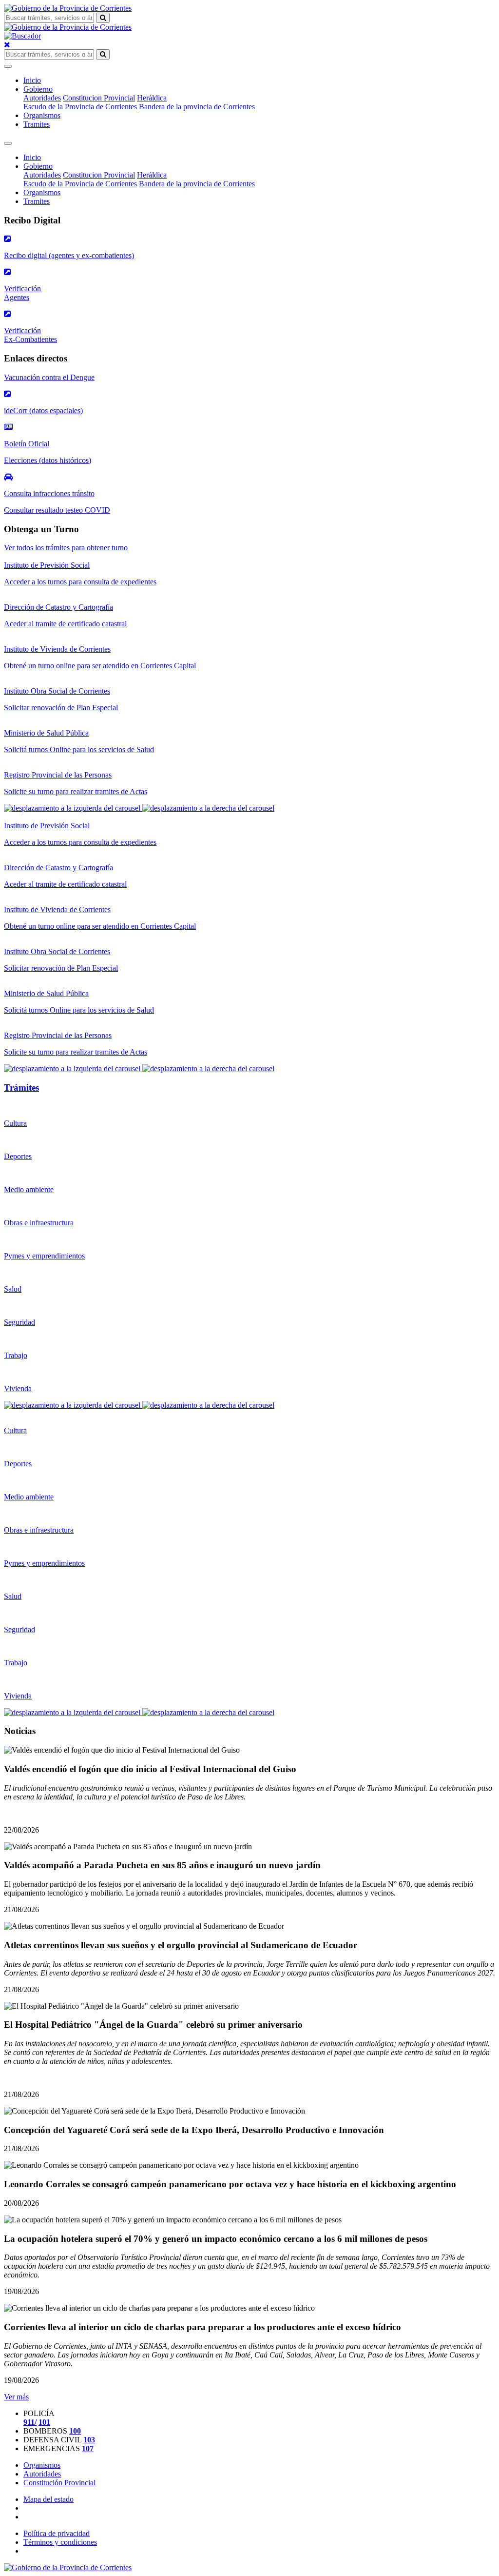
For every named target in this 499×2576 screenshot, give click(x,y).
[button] (73, 808)
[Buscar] (103, 18)
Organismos (42, 115)
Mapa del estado (48, 2499)
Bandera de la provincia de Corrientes (197, 107)
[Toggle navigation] (8, 66)
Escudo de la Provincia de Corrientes (80, 107)
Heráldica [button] (152, 98)
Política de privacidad (57, 2533)
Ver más (16, 2397)
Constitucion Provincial (99, 98)
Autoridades (42, 98)
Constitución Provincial (59, 2483)
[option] (249, 632)
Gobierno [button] (38, 89)
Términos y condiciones (60, 2542)
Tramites (37, 124)
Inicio (32, 80)
